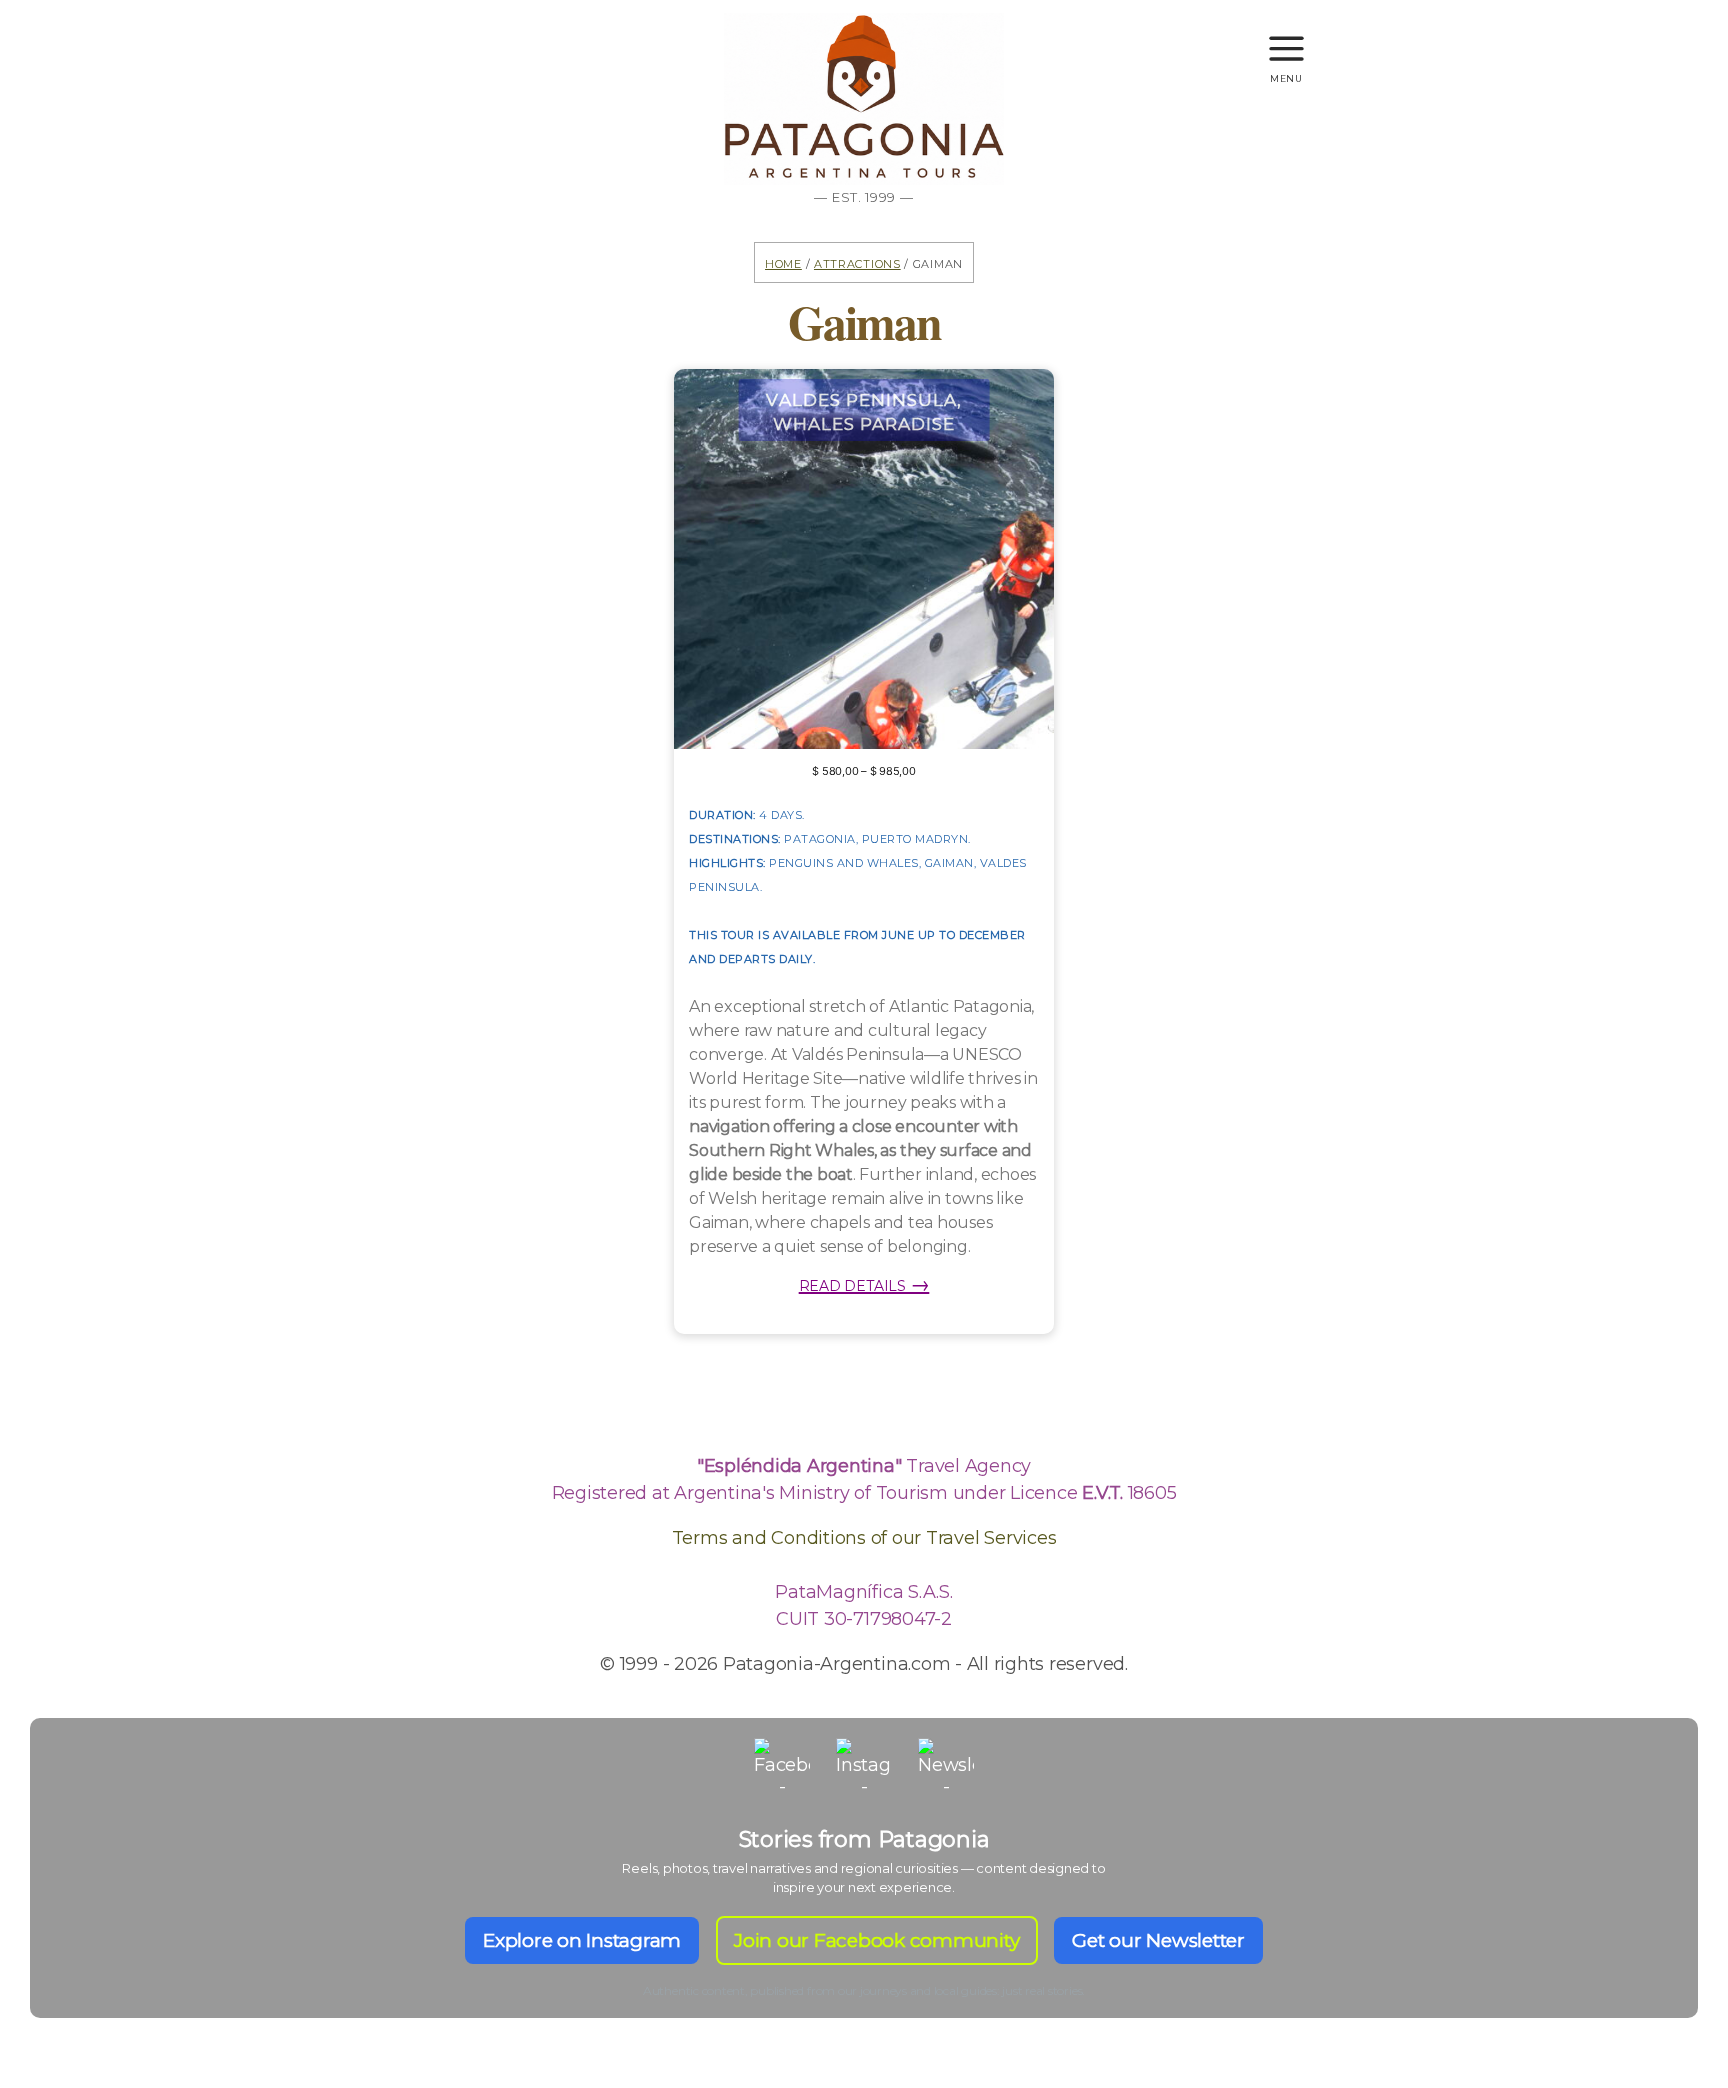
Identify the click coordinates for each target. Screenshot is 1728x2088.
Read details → (864, 1284)
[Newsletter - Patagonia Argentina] (946, 1766)
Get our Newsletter (1158, 1940)
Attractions (857, 262)
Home (783, 262)
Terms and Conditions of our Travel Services (864, 1538)
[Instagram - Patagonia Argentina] (864, 1766)
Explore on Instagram (582, 1940)
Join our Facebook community (877, 1940)
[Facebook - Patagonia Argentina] (782, 1766)
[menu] (1286, 39)
